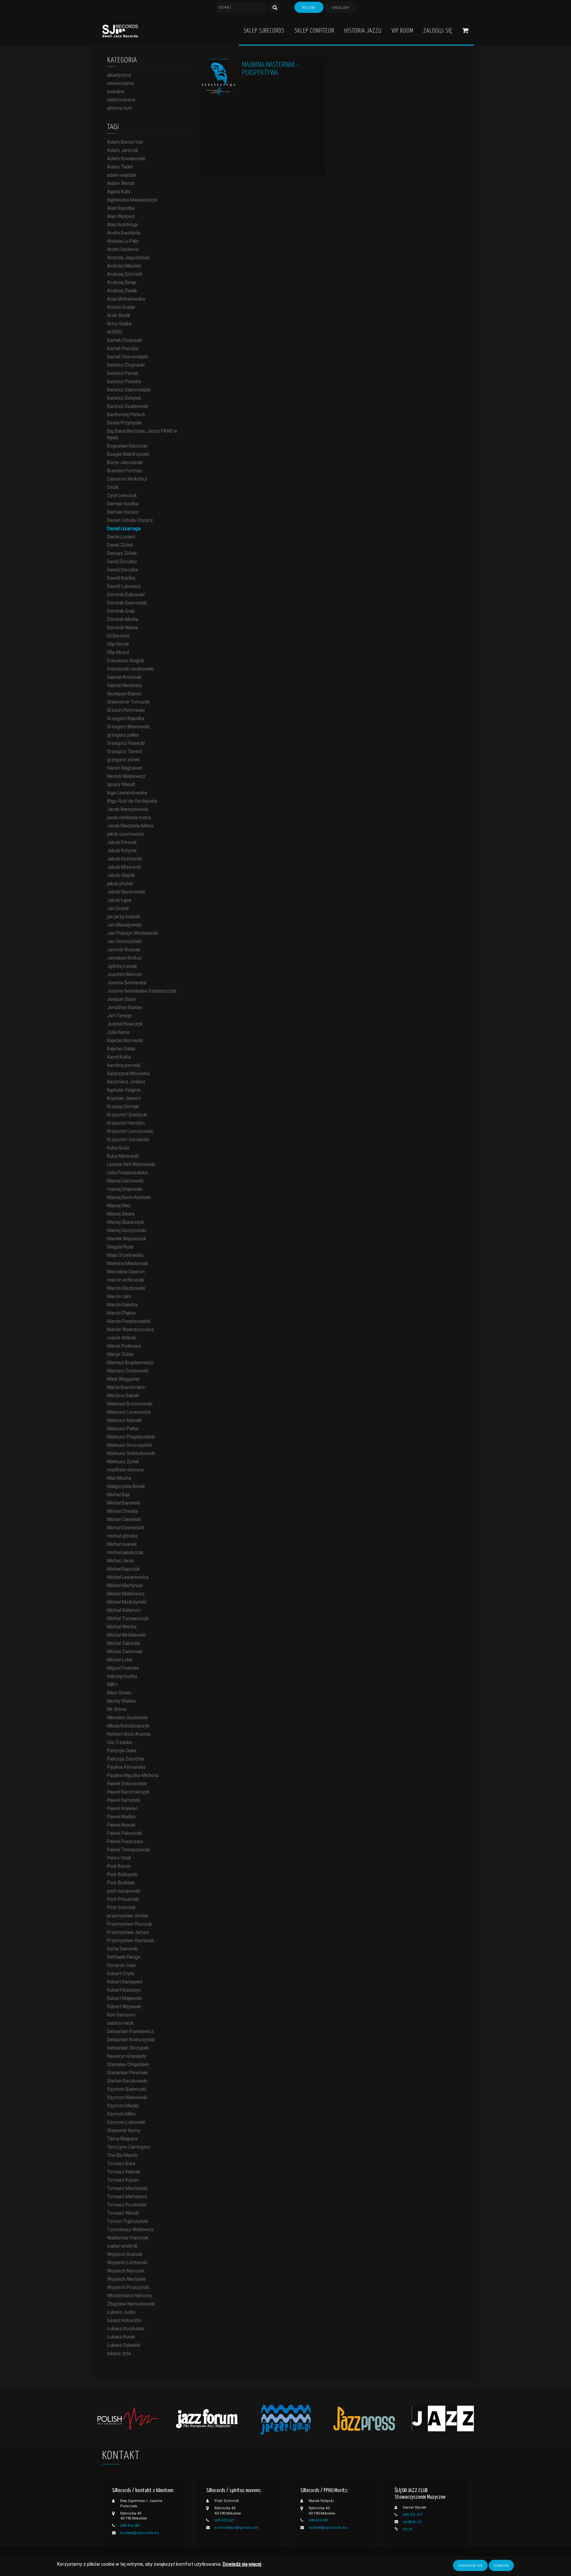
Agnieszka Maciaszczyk (132, 200)
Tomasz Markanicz (127, 2196)
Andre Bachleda (124, 233)
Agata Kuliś (119, 192)
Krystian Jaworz (124, 1098)
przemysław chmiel (128, 1916)
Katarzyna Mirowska (128, 1073)
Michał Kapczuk (123, 1569)
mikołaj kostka (122, 1676)
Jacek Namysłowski (128, 809)
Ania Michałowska (126, 299)
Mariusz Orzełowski (128, 1371)
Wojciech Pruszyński (128, 2287)
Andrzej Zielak (122, 291)
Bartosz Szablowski (128, 406)
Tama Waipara (122, 2139)
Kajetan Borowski (125, 1040)
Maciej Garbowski (125, 1181)
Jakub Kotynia (122, 851)
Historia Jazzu (363, 31)
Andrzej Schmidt (125, 274)
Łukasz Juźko (121, 2312)
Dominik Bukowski (126, 595)
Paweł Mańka (121, 1817)
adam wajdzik (122, 175)
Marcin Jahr (119, 1296)
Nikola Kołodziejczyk (128, 1726)
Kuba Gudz (118, 1148)
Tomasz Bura (121, 2163)
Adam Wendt (121, 183)
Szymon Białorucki (127, 2089)
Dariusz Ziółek (122, 553)
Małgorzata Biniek (126, 1486)
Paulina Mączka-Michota (133, 1775)
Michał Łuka (120, 1660)
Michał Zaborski (124, 1643)
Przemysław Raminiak (131, 1941)
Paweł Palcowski (125, 1833)
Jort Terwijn (119, 1016)
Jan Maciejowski (124, 925)
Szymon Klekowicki (127, 2097)
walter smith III (122, 2246)
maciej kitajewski (125, 1189)
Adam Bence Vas (125, 142)
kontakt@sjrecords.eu (140, 2533)
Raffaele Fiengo (124, 1957)
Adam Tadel (120, 167)
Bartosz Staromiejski (129, 390)
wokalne (116, 91)
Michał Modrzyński (127, 1602)
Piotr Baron (119, 1866)
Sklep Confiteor (314, 31)
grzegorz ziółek (123, 760)
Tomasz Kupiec (123, 2180)
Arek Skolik (119, 315)
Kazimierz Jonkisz (126, 1082)
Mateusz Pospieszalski (131, 1437)
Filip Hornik (118, 644)
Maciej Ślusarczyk (126, 1222)
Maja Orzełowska (125, 1255)
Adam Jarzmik (123, 150)
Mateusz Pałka (123, 1429)
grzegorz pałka (123, 735)
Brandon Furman (125, 471)
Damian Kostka (123, 504)
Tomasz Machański (127, 2188)
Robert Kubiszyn (124, 1990)
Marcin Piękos (121, 1313)
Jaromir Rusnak (124, 950)
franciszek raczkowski (130, 669)
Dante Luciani (121, 537)
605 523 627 (224, 2520)
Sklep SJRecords (264, 31)
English (341, 8)
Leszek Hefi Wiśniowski (131, 1164)
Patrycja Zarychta (126, 1759)
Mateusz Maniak (124, 1420)
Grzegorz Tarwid (124, 751)
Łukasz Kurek (121, 2337)
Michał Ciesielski (124, 1519)
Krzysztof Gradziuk (127, 1115)
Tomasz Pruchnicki (127, 2205)
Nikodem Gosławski (127, 1718)
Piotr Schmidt (121, 1907)
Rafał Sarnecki (122, 1949)
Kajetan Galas (121, 1049)
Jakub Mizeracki (124, 867)
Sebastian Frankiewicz (131, 2031)
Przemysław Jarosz (128, 1932)
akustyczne (119, 75)
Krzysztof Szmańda (128, 1140)
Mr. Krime (117, 1709)
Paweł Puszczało (125, 1841)
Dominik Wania (122, 628)
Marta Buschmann (126, 1387)
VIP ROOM (402, 31)
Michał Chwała (122, 1511)
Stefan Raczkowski (127, 2081)
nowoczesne (120, 83)
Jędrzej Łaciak (122, 966)
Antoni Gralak (121, 307)
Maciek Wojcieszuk (127, 1239)
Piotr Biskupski (122, 1874)
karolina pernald (124, 1065)
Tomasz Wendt (123, 2213)
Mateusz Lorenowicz (129, 1412)
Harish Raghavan (125, 768)
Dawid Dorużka (123, 570)
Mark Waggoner (124, 1379)
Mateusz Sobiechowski (131, 1453)
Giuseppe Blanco (124, 694)
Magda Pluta (120, 1247)
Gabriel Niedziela (124, 685)
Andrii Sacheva (123, 249)
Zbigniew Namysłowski (131, 2304)
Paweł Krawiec (122, 1808)
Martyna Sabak (123, 1396)
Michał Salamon (124, 1610)
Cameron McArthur (127, 479)
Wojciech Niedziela (126, 2279)
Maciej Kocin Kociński (129, 1197)
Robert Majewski (124, 1998)
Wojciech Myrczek (126, 2271)
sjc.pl (408, 2529)
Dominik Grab (121, 611)
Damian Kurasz (123, 512)
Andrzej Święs (122, 282)
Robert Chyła (121, 1974)
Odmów (501, 2565)
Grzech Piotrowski (126, 710)
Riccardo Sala (121, 1965)
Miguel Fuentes (123, 1668)
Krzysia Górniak (123, 1107)
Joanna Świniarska (127, 983)
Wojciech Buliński (125, 2254)
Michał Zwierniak (125, 1651)
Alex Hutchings (123, 225)
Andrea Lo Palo (123, 241)
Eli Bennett (118, 636)
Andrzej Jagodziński (128, 258)
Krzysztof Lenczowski (130, 1131)
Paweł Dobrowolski (127, 1784)
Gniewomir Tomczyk (128, 702)
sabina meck (120, 2023)
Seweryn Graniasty (127, 2056)
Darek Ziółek (120, 545)
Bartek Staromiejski (128, 357)
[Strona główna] (120, 31)
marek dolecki (122, 1338)
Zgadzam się (470, 2565)
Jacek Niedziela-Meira (130, 826)
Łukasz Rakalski (124, 2345)
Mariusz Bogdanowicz (130, 1362)
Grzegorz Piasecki (126, 743)
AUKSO (115, 332)
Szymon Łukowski (126, 2122)
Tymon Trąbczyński (128, 2221)
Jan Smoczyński (124, 941)
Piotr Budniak (121, 1883)
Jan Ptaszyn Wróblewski (133, 933)
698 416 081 (130, 2526)
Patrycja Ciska (122, 1751)
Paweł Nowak (121, 1825)
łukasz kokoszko (124, 2320)
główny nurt (119, 108)
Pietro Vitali (119, 1858)
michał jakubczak (125, 1552)
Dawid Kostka (121, 578)
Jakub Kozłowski (125, 859)
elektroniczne (121, 100)
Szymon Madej (123, 2106)
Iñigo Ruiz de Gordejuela (132, 801)
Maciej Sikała (121, 1214)
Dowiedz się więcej (242, 2564)
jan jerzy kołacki (124, 917)
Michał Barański (124, 1503)
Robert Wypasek (124, 2007)
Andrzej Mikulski (124, 266)
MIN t (112, 1685)
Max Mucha (119, 1478)
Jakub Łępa (119, 900)
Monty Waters (122, 1701)
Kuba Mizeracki (123, 1156)
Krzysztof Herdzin (126, 1123)
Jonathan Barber (125, 1007)
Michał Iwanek (122, 1544)
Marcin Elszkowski (126, 1288)
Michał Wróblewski (126, 1635)
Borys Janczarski (125, 462)
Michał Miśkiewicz (126, 1594)
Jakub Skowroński (126, 892)
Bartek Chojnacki (125, 340)
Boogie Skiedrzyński (128, 454)
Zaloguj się (438, 31)
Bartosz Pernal (123, 373)
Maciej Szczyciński (127, 1230)
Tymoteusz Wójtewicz (130, 2230)
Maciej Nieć (119, 1206)
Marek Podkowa (124, 1346)
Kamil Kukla (119, 1057)
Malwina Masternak (128, 1263)
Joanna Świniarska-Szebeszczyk (142, 991)
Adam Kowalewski (126, 159)
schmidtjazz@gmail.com (237, 2528)
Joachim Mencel (124, 974)
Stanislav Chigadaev (128, 2064)
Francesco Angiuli (125, 661)
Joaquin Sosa (121, 999)
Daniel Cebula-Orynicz (130, 520)
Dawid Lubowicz (124, 586)
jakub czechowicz (126, 834)
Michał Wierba (122, 1627)
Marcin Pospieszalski (129, 1321)
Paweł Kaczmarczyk (128, 1792)
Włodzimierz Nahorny (130, 2296)
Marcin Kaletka (122, 1305)
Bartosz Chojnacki (126, 365)
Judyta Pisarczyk (125, 1024)
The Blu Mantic (123, 2155)
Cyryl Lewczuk (122, 495)
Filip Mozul (118, 652)
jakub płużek (120, 884)
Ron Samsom (121, 2015)
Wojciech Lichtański (127, 2263)
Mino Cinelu (119, 1693)
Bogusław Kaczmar (127, 446)
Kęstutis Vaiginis (124, 1090)
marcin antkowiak (126, 1280)
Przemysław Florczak (130, 1924)
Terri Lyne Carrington (129, 2147)
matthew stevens (125, 1470)
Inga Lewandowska (127, 793)
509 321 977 (413, 2515)
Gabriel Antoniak (124, 677)
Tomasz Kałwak (124, 2172)
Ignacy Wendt (121, 784)
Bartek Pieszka (123, 348)
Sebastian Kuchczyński (131, 2040)
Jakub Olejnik (121, 875)
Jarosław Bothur (124, 958)
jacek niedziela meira (129, 817)
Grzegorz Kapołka (126, 718)
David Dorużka (122, 562)
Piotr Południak (123, 1899)
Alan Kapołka (121, 208)
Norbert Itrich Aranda (129, 1734)
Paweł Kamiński (124, 1800)
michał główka (122, 1536)
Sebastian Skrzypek (128, 2048)
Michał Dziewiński (126, 1528)
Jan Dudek (118, 908)
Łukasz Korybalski (126, 2329)
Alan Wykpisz (121, 216)
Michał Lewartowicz (128, 1577)
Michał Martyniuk (125, 1585)
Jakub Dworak (122, 842)
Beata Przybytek (124, 423)
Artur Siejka (119, 324)
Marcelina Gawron (126, 1272)
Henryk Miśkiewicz (126, 776)
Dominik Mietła (123, 619)
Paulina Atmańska (126, 1767)
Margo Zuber (121, 1354)
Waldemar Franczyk (128, 2238)
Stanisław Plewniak (127, 2073)
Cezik (113, 487)
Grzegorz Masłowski (128, 727)
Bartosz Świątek (124, 398)
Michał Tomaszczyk (128, 1618)
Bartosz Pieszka (124, 381)
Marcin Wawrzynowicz (131, 1329)
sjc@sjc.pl (412, 2522)
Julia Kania (118, 1032)
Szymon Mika (121, 2114)
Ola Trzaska (119, 1742)
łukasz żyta (119, 2353)
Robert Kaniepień (125, 1982)
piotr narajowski (124, 1891)
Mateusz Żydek (123, 1462)
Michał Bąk (118, 1495)
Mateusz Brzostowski (130, 1404)
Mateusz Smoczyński (130, 1445)
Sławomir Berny (124, 2130)
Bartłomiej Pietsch (126, 415)
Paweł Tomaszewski (129, 1850)
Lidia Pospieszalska (127, 1173)
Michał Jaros (120, 1561)
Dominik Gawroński (127, 603)
